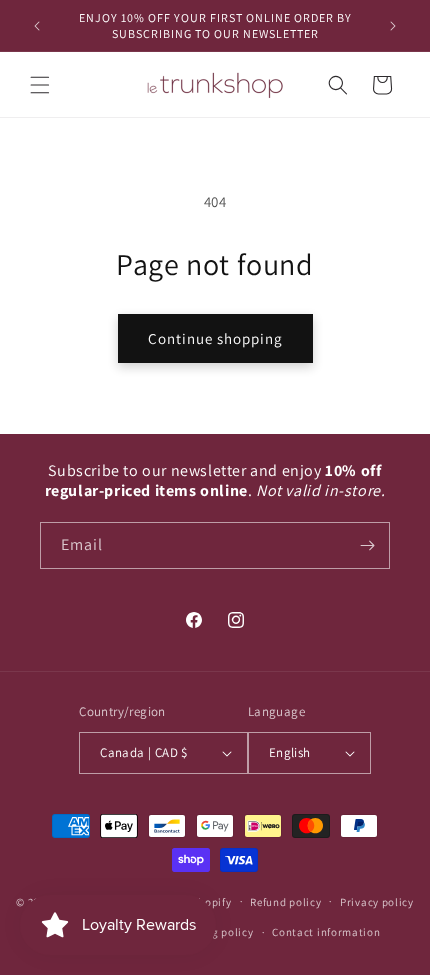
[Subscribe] (367, 545)
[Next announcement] (393, 26)
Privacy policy (377, 902)
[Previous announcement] (37, 26)
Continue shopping (215, 338)
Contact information (326, 932)
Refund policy (285, 902)
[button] (40, 85)
